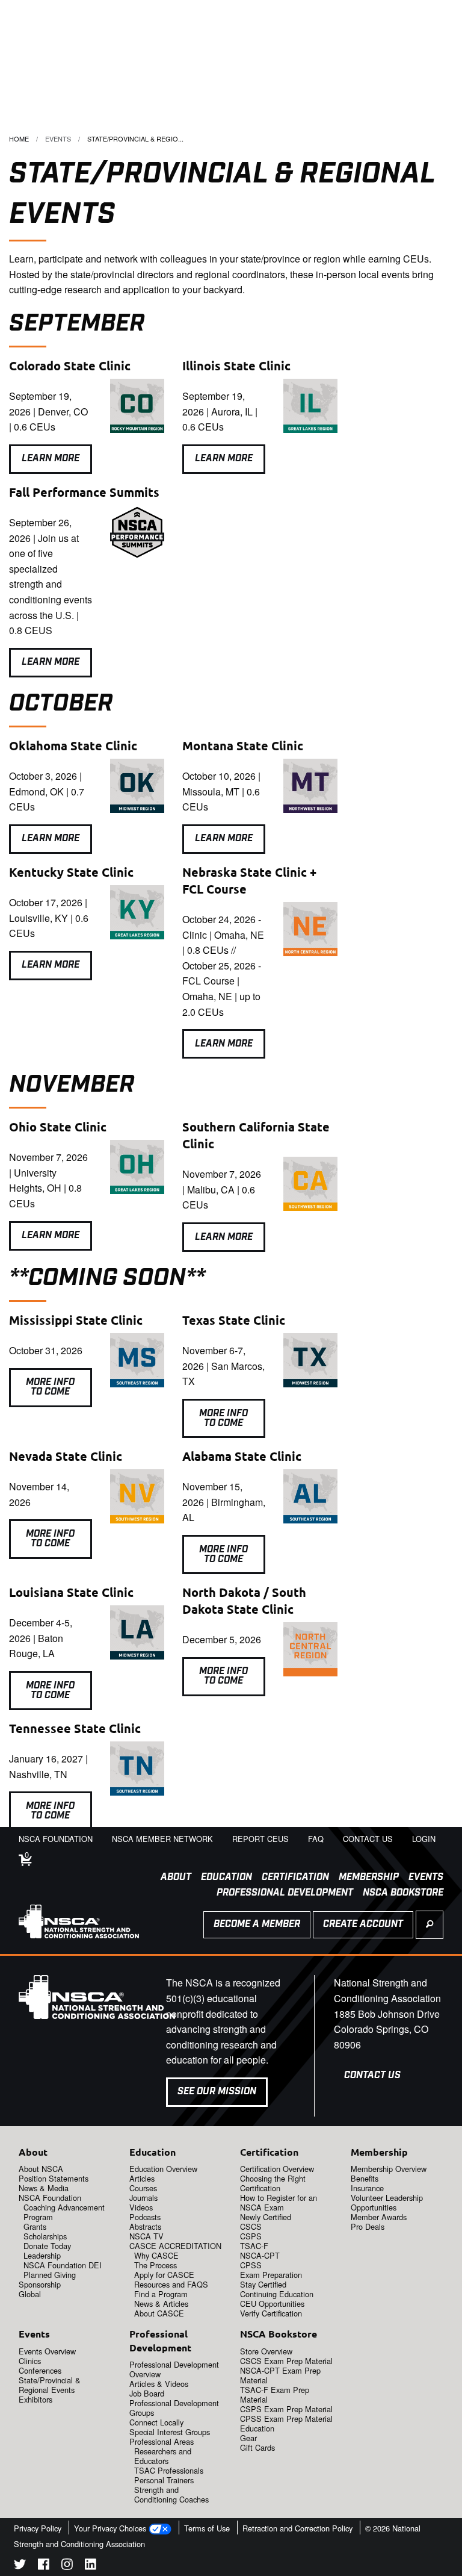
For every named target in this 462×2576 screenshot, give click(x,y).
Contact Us (372, 2075)
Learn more (51, 965)
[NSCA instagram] (67, 2566)
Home (19, 138)
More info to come (50, 1387)
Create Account (363, 1924)
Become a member (257, 1924)
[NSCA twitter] (20, 2566)
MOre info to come (50, 1539)
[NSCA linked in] (91, 2566)
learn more (51, 459)
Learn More (224, 459)
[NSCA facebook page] (44, 2566)
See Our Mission (217, 2092)
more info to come (223, 1418)
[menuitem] (171, 1878)
